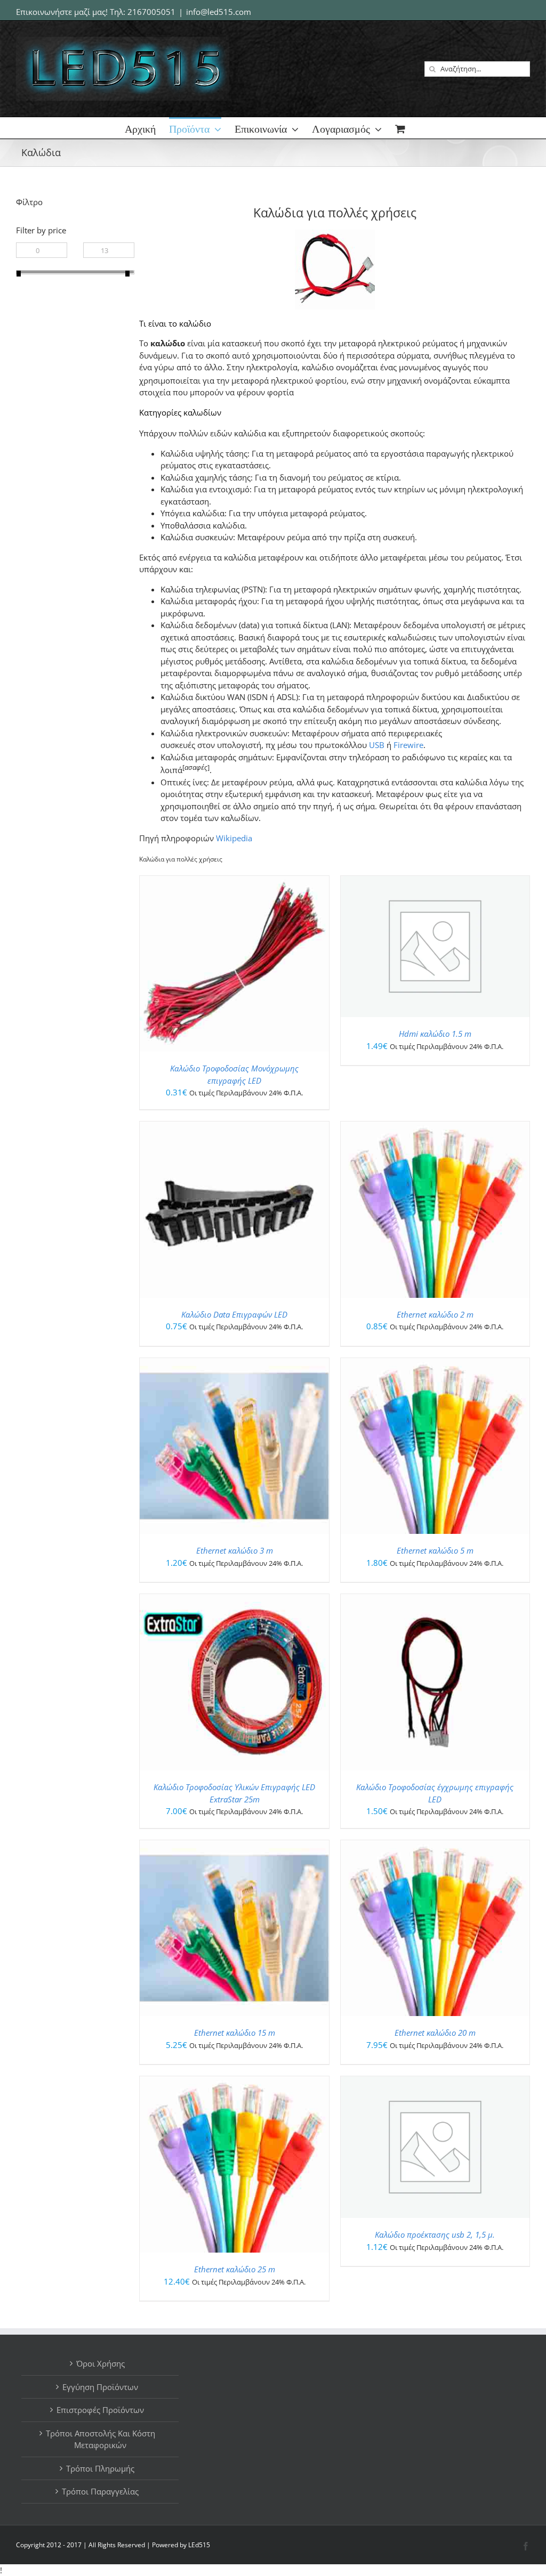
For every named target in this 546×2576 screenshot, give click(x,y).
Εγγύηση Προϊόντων (100, 2387)
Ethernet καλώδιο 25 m (235, 2269)
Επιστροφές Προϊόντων (100, 2410)
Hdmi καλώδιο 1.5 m (435, 1034)
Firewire (408, 745)
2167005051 (151, 12)
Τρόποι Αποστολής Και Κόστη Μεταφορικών (101, 2439)
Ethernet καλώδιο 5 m (435, 1550)
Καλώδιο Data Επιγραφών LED (234, 1314)
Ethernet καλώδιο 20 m (435, 2033)
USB (377, 745)
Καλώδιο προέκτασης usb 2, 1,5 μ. (435, 2234)
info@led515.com (219, 12)
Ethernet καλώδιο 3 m (235, 1550)
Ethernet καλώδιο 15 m (235, 2033)
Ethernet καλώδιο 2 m (435, 1314)
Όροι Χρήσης (101, 2363)
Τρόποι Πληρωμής (100, 2468)
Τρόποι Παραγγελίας (100, 2491)
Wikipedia (234, 838)
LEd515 (199, 2545)
